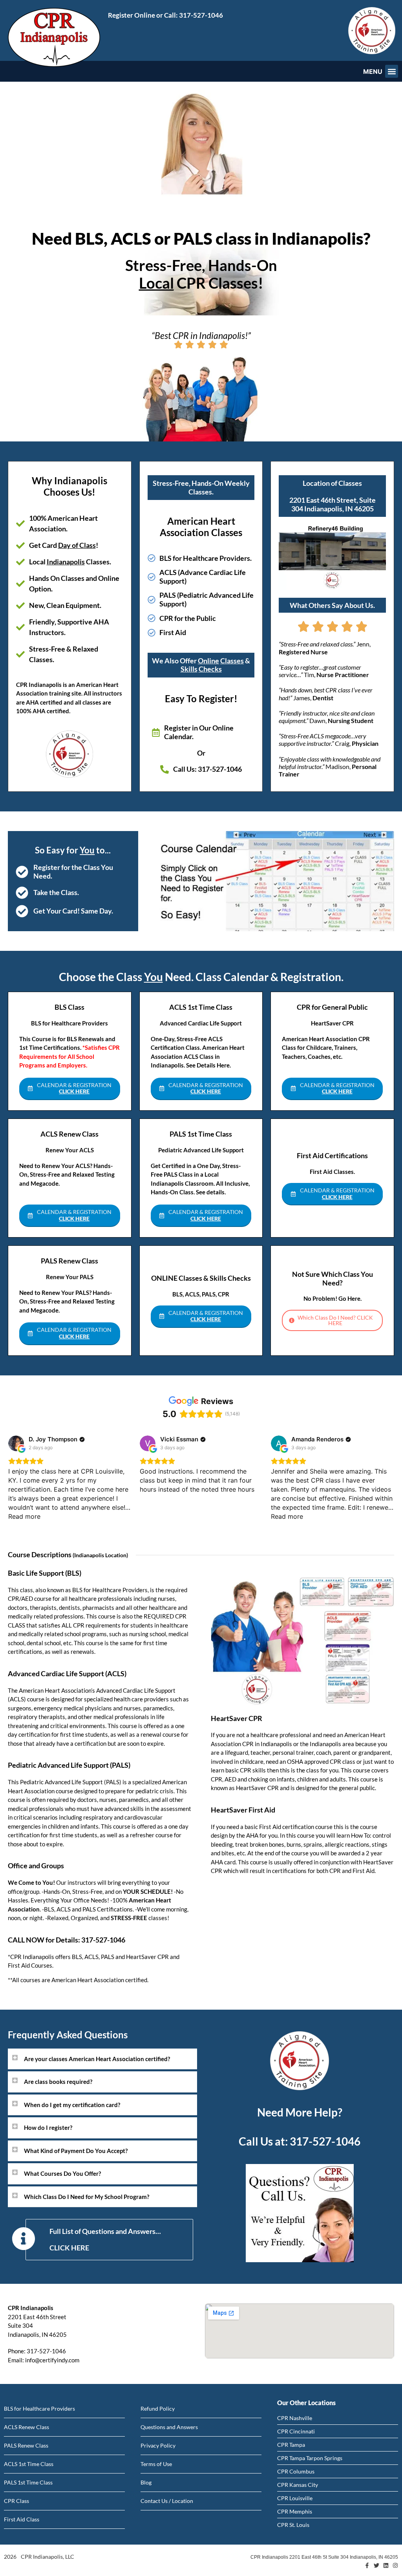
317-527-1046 (201, 15)
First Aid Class (22, 2519)
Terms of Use (156, 2464)
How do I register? (48, 2127)
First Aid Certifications (332, 1155)
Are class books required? (58, 2082)
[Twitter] (376, 2565)
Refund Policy (158, 2408)
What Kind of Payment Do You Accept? (76, 2151)
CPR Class (16, 2501)
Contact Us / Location (167, 2501)
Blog (146, 2482)
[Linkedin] (386, 2565)
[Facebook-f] (367, 2565)
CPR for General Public (332, 1007)
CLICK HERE (69, 2248)
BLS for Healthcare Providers (39, 2408)
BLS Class (69, 1007)
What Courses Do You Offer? (62, 2173)
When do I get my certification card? (72, 2105)
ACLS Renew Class (69, 1134)
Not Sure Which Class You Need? (333, 1278)
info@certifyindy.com (52, 2360)
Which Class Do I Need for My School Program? (87, 2197)
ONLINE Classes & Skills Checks (201, 1278)
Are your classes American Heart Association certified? (97, 2059)
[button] (392, 71)
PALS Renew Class (69, 1261)
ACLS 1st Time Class (201, 1007)
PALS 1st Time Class (201, 1134)
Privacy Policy (158, 2445)
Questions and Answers (169, 2427)
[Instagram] (395, 2565)
